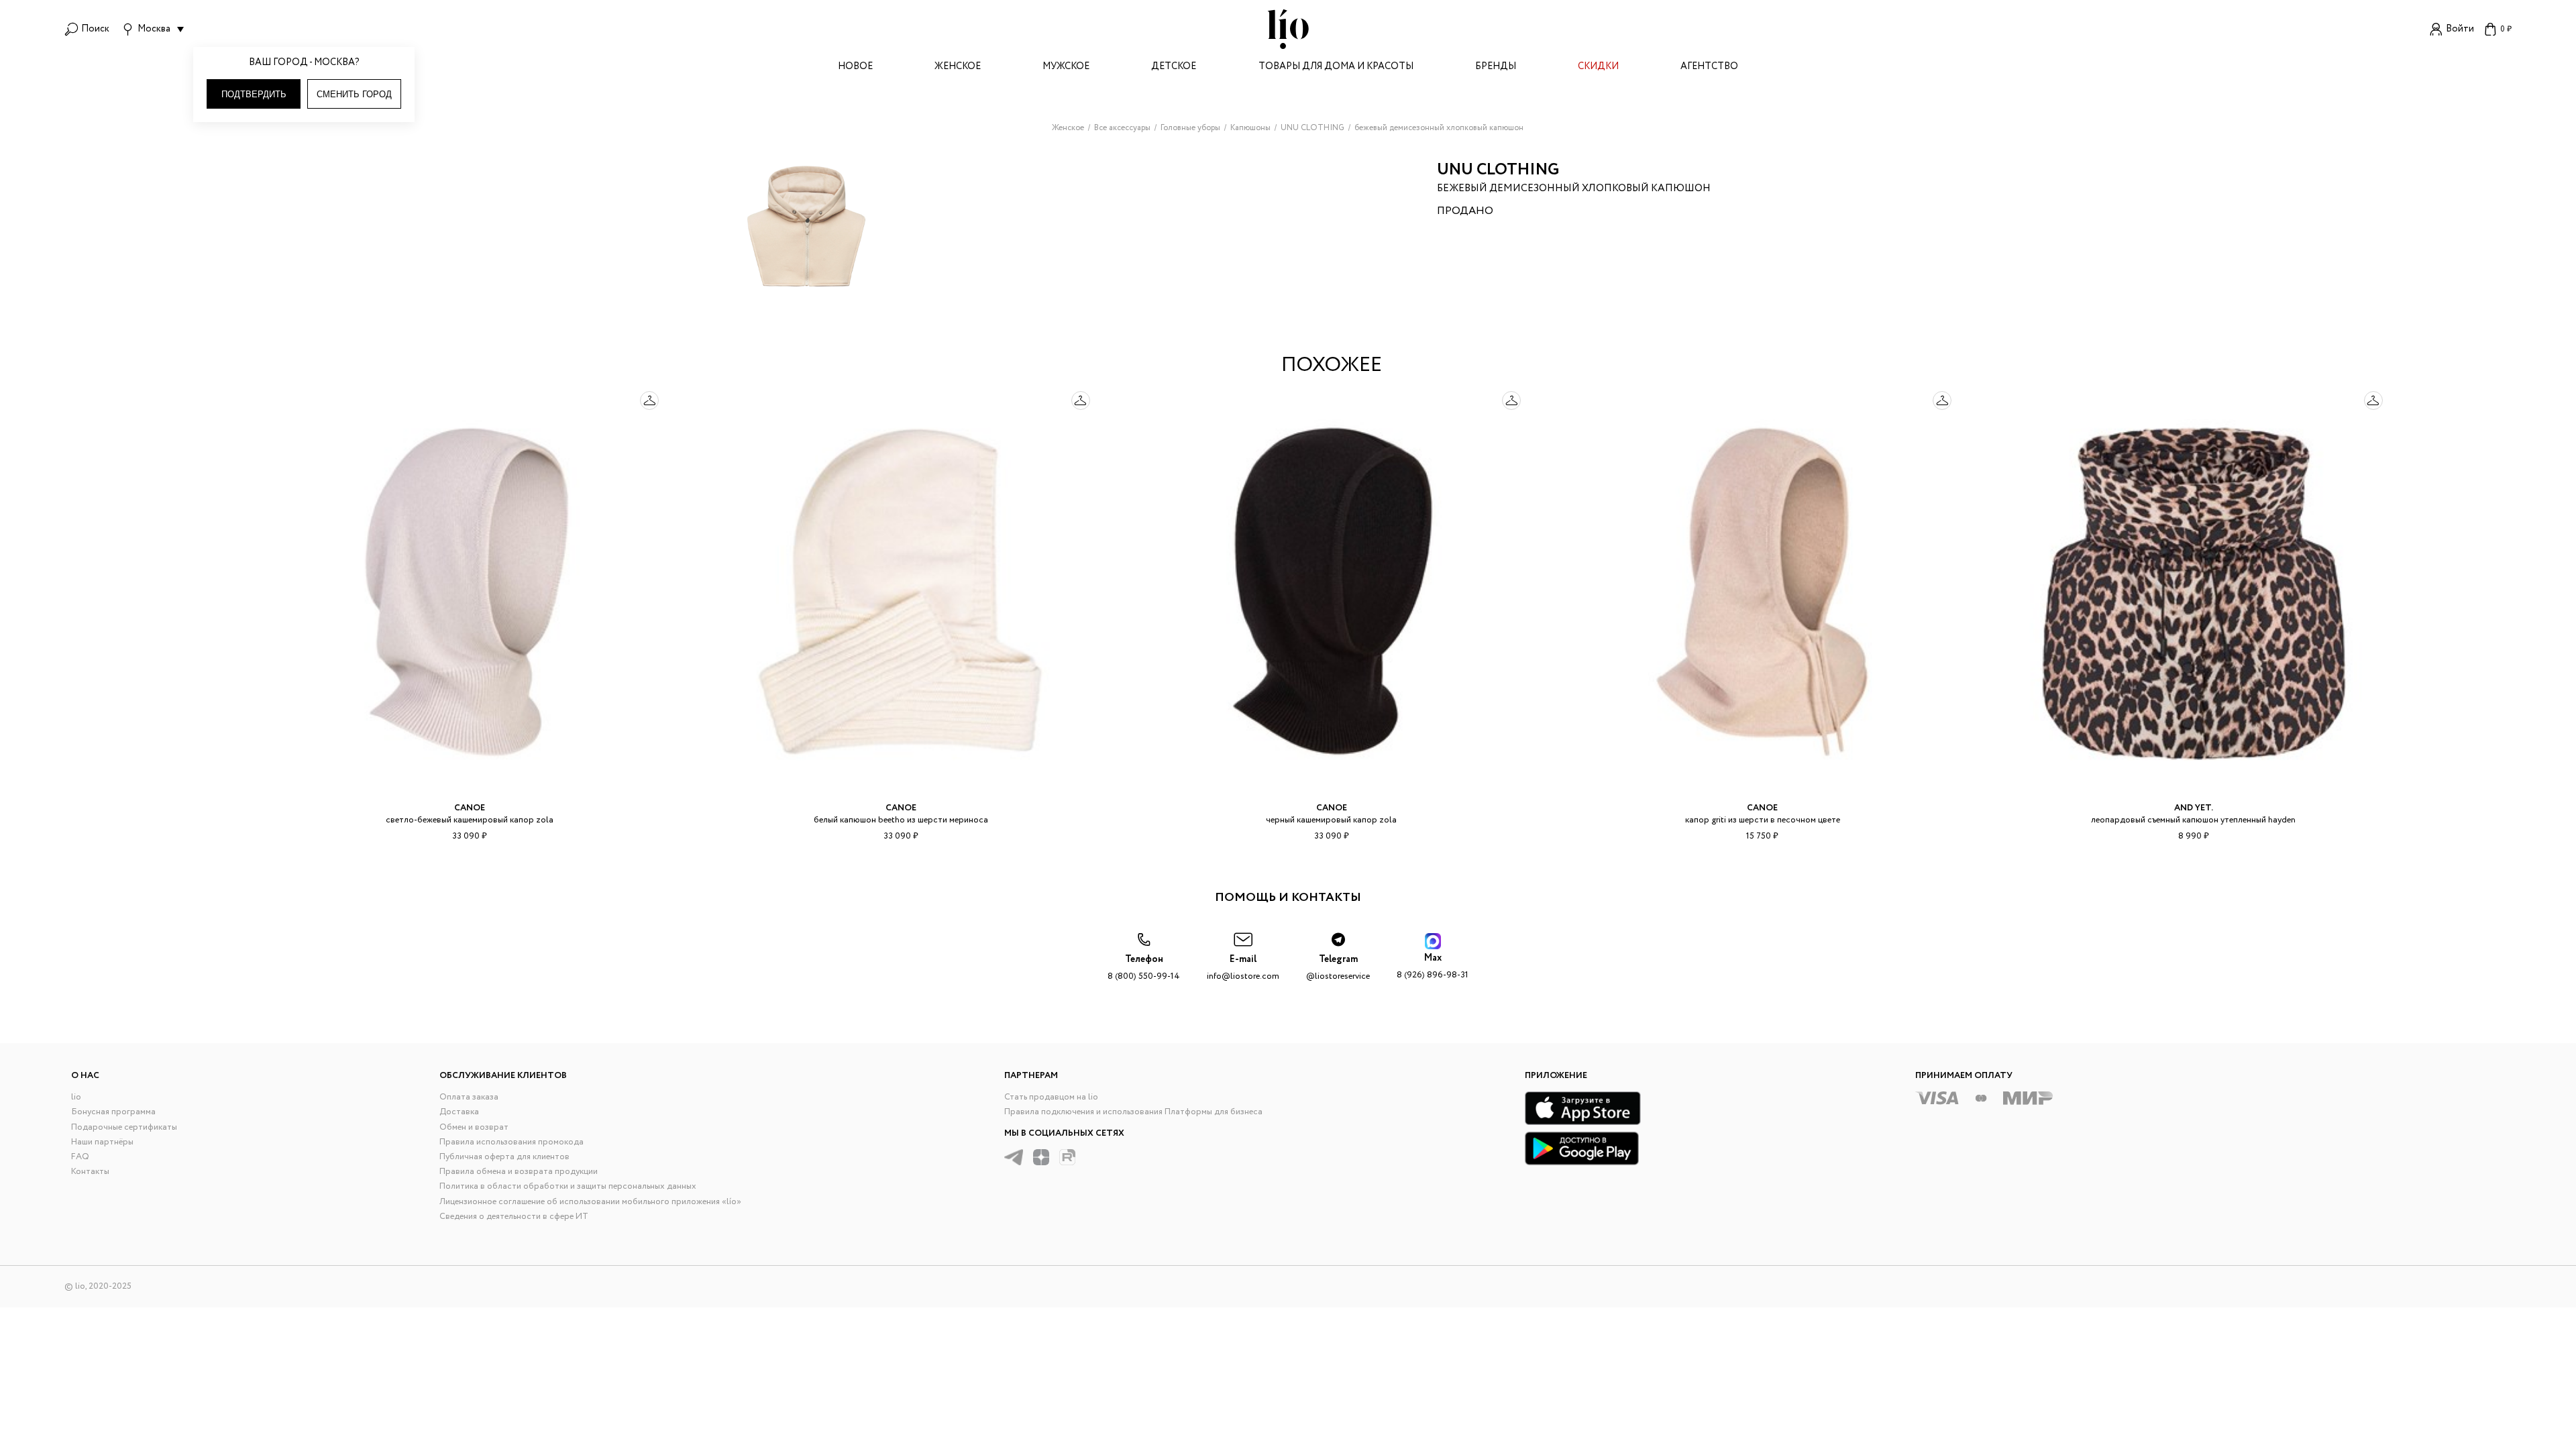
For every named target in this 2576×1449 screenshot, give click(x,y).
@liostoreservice (1338, 968)
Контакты (90, 1172)
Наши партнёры (102, 1142)
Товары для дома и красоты (1336, 67)
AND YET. (2194, 808)
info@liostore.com (1243, 968)
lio (76, 1097)
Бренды (1496, 67)
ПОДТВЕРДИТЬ (254, 94)
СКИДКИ (1598, 67)
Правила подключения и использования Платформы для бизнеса (1133, 1112)
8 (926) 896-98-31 (1433, 966)
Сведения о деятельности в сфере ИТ (514, 1217)
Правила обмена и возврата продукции (519, 1172)
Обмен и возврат (474, 1127)
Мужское (1066, 67)
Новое (855, 67)
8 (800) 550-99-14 (1144, 968)
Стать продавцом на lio (1051, 1097)
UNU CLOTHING (1498, 170)
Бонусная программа (113, 1112)
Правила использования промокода (512, 1142)
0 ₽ (2506, 29)
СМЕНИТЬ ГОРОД (354, 94)
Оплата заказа (469, 1097)
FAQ (80, 1157)
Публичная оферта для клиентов (504, 1157)
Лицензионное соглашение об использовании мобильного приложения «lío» (590, 1202)
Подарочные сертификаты (124, 1127)
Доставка (459, 1112)
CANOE (470, 808)
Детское (1174, 67)
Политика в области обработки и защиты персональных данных (568, 1186)
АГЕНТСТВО (1709, 67)
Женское (958, 67)
